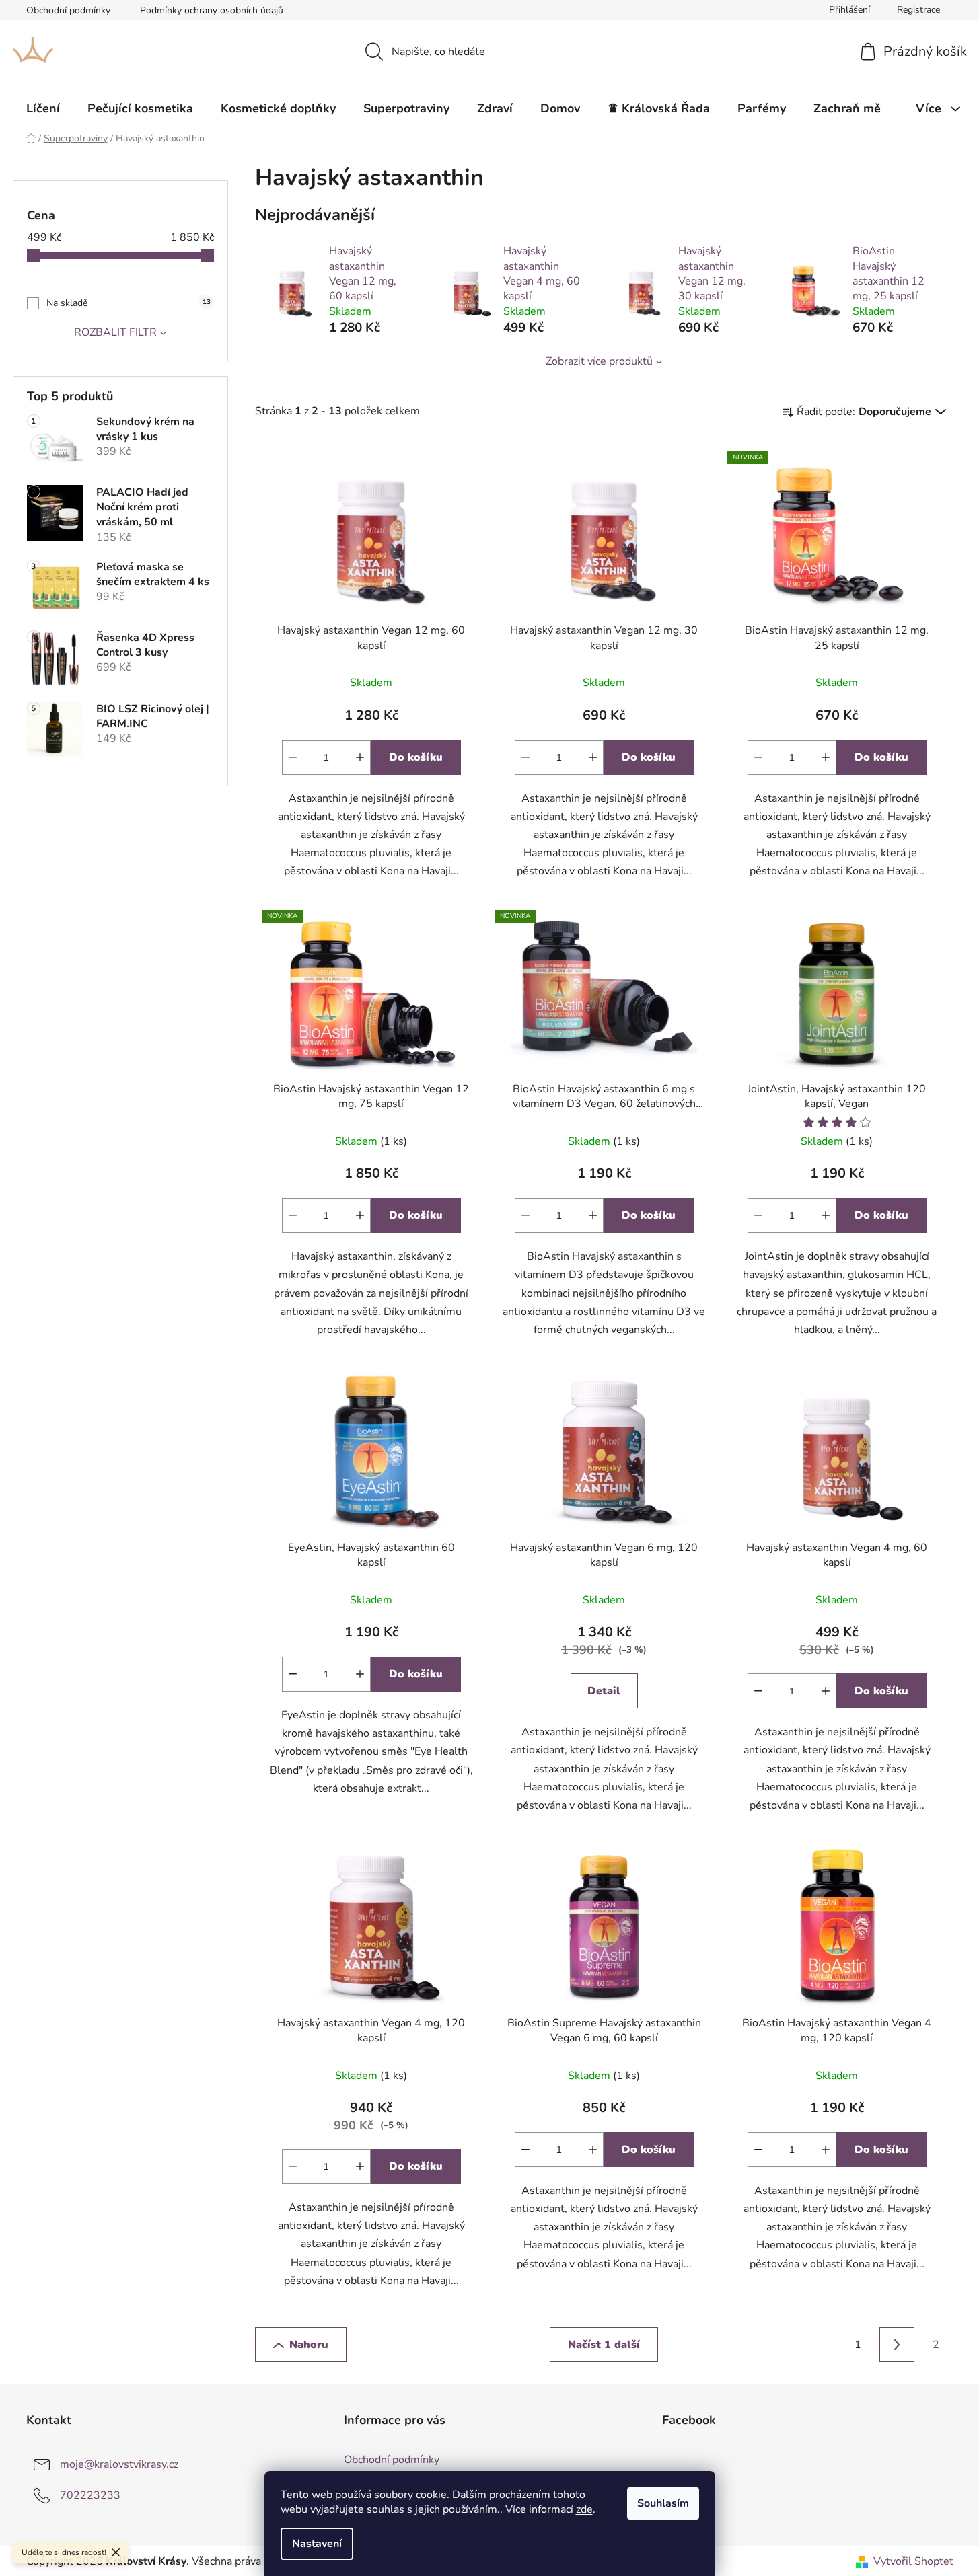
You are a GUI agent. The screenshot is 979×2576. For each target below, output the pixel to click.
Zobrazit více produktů (599, 361)
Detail (604, 1691)
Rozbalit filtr (115, 332)
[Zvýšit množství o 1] (360, 757)
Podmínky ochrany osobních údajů (212, 10)
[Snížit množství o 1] (293, 757)
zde (584, 2509)
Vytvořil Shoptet (913, 2561)
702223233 (90, 2495)
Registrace (918, 10)
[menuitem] (43, 108)
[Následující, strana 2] (897, 2345)
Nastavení (317, 2544)
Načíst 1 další (604, 2345)
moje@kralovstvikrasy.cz (119, 2464)
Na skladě (129, 303)
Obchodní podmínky (68, 10)
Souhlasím (663, 2503)
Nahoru (309, 2345)
